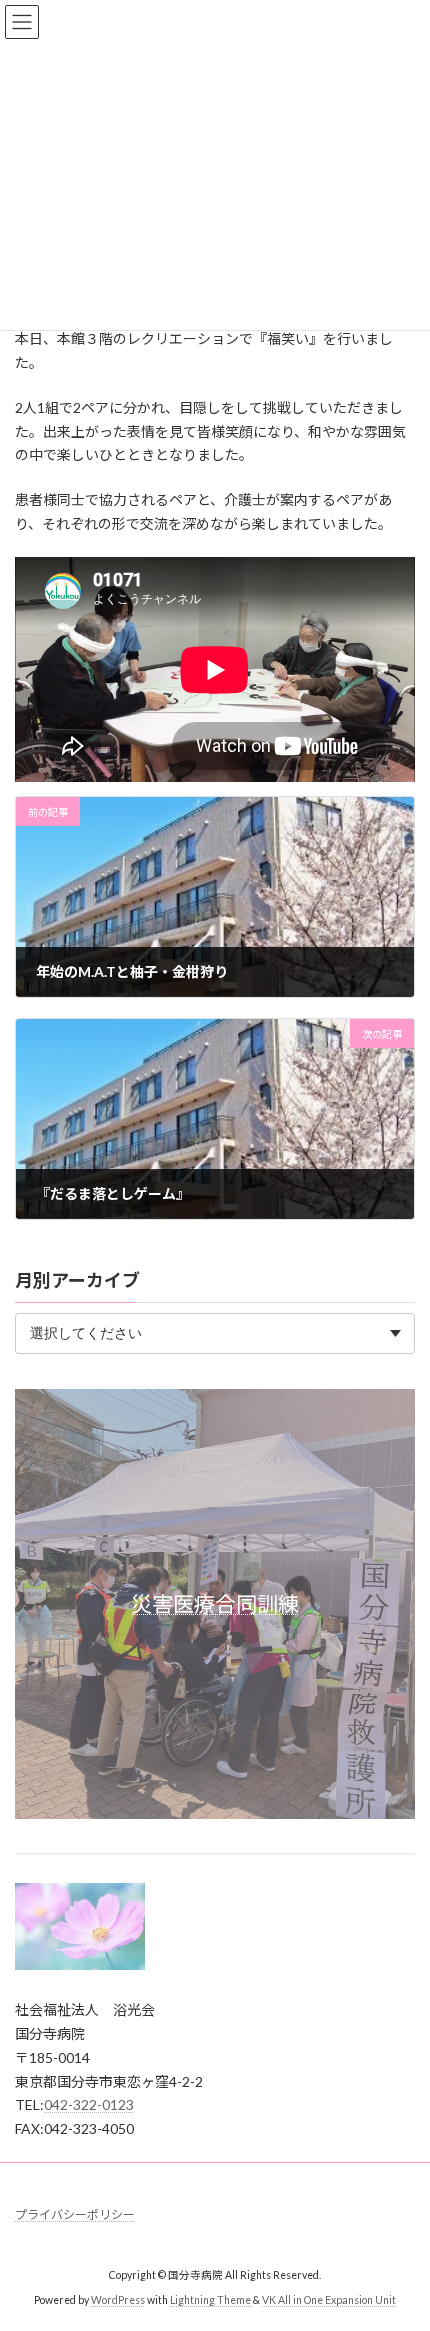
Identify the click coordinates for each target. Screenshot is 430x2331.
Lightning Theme (210, 2300)
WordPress (118, 2300)
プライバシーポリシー (75, 2214)
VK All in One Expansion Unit (329, 2300)
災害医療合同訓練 (215, 1603)
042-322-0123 (89, 2104)
